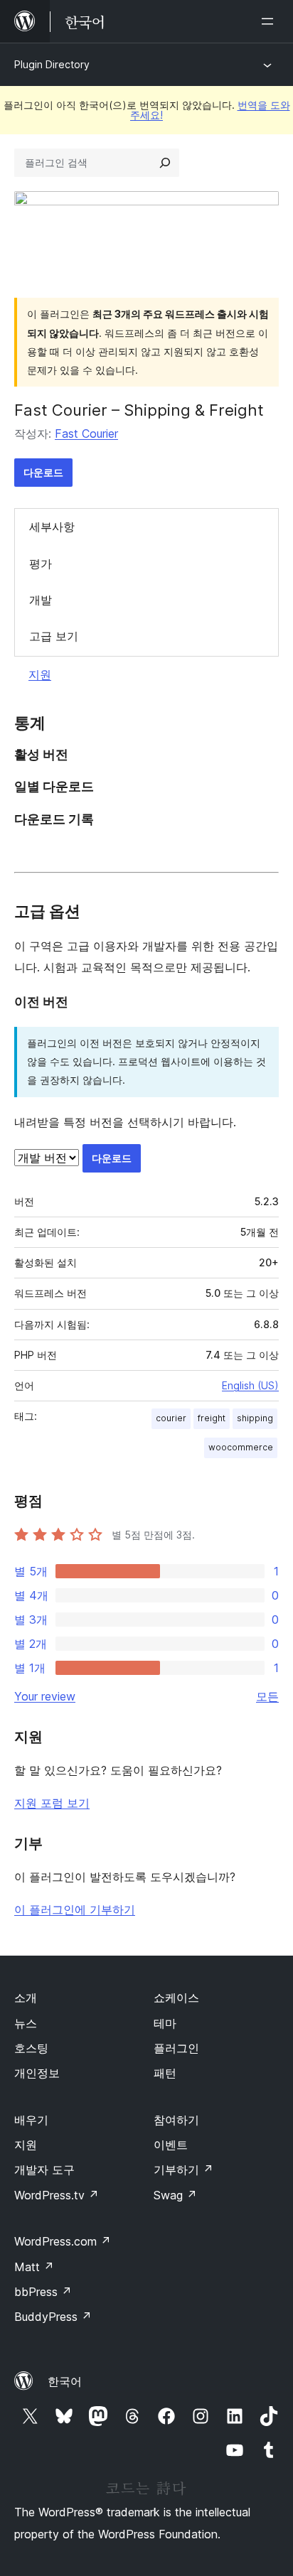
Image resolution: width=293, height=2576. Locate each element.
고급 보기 (54, 636)
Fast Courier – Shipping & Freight (139, 410)
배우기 (31, 2120)
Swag (175, 2195)
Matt (34, 2267)
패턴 (165, 2073)
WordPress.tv (57, 2195)
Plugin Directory (52, 64)
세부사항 (52, 527)
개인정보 (37, 2073)
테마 (165, 2023)
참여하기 (176, 2120)
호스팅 (31, 2048)
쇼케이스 (176, 1998)
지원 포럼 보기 (52, 1803)
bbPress (43, 2292)
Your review (45, 1696)
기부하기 (183, 2170)
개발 (41, 600)
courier (171, 1418)
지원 (40, 674)
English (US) (250, 1385)
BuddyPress (53, 2317)
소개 (26, 1998)
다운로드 (43, 472)
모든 (267, 1696)
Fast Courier (86, 433)
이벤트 (171, 2145)
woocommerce (241, 1447)
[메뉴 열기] (270, 21)
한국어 (65, 2381)
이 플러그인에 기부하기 (75, 1909)
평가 (41, 564)
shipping (255, 1418)
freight (212, 1418)
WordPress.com (63, 2241)
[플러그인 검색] (165, 163)
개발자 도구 (44, 2170)
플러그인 (176, 2048)
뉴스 (26, 2023)
